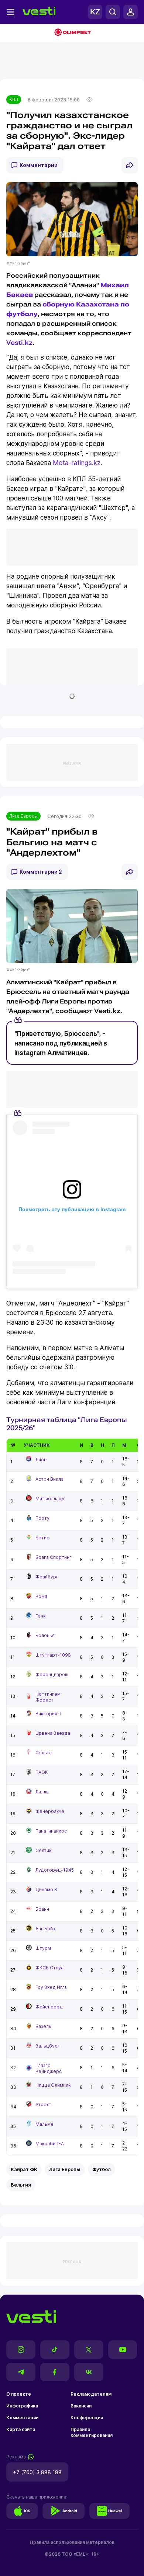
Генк (41, 1616)
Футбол (102, 2169)
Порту (42, 1518)
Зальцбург (48, 2046)
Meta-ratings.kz (77, 463)
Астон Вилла (49, 1479)
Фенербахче (50, 1811)
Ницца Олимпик (53, 2085)
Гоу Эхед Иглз (51, 1987)
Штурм (43, 1948)
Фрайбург (47, 1577)
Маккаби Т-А (50, 2144)
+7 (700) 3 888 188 (37, 2472)
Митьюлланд (50, 1499)
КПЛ (14, 99)
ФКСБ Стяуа (49, 1968)
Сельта (44, 1753)
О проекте (19, 2394)
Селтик (44, 1850)
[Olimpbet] (72, 33)
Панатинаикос (51, 1831)
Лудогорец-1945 (55, 1870)
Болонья (45, 1635)
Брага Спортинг (54, 1557)
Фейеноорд (49, 2007)
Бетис (42, 1538)
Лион (41, 1459)
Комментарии (39, 165)
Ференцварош (52, 1674)
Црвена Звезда (53, 1733)
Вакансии (81, 2406)
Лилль (42, 1792)
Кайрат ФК (24, 2169)
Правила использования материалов (72, 2542)
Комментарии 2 (41, 872)
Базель (43, 2026)
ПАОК (42, 1772)
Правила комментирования (92, 2432)
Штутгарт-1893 (53, 1655)
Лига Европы (23, 816)
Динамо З (46, 1889)
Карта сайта (21, 2429)
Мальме (44, 2124)
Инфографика (22, 2406)
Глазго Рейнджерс (49, 2068)
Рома (41, 1596)
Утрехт (43, 2105)
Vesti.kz (19, 343)
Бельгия (21, 2185)
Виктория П (48, 1714)
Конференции (87, 2418)
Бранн (42, 1909)
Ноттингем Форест (48, 1697)
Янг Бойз (45, 1929)
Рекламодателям (91, 2394)
